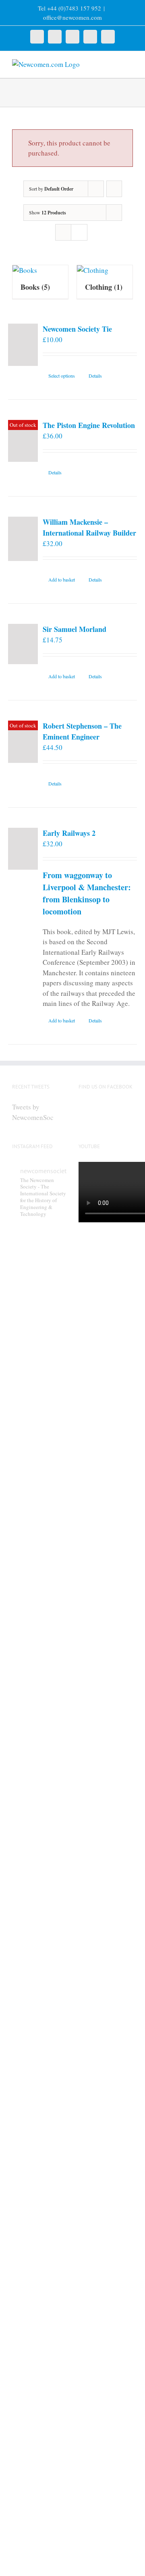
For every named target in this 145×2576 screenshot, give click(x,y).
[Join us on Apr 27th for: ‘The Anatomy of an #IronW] (39, 1847)
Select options (62, 376)
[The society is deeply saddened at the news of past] (39, 2066)
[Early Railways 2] (23, 849)
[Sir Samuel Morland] (23, 644)
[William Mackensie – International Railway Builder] (23, 539)
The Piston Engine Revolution (89, 425)
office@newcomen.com (72, 17)
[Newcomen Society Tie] (23, 345)
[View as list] (79, 232)
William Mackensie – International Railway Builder (89, 527)
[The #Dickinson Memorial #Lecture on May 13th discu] (39, 1586)
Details (95, 376)
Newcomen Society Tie (77, 329)
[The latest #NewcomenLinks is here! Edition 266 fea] (39, 1335)
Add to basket (62, 580)
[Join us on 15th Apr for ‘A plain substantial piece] (39, 2281)
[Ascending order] (114, 189)
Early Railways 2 (69, 833)
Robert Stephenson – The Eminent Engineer (82, 731)
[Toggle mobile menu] (130, 63)
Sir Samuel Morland (75, 629)
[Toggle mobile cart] (115, 63)
